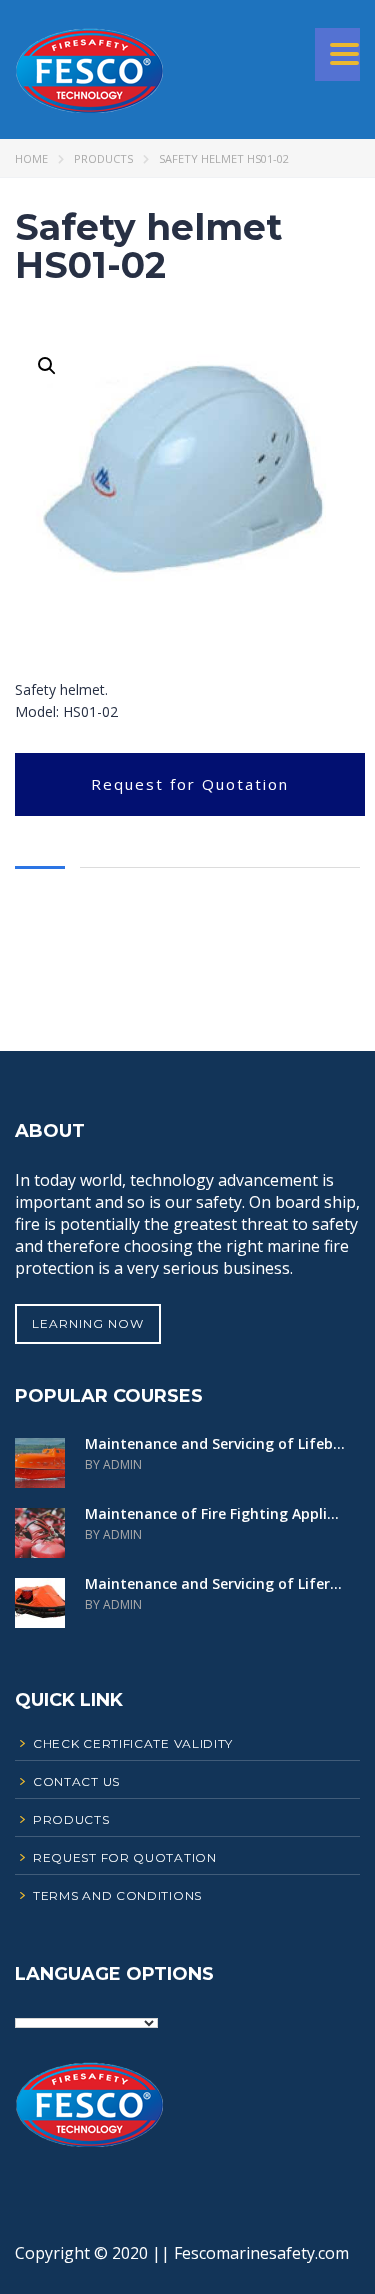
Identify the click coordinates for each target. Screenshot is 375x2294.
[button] (47, 366)
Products (103, 158)
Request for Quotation (190, 784)
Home (31, 158)
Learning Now (88, 1323)
